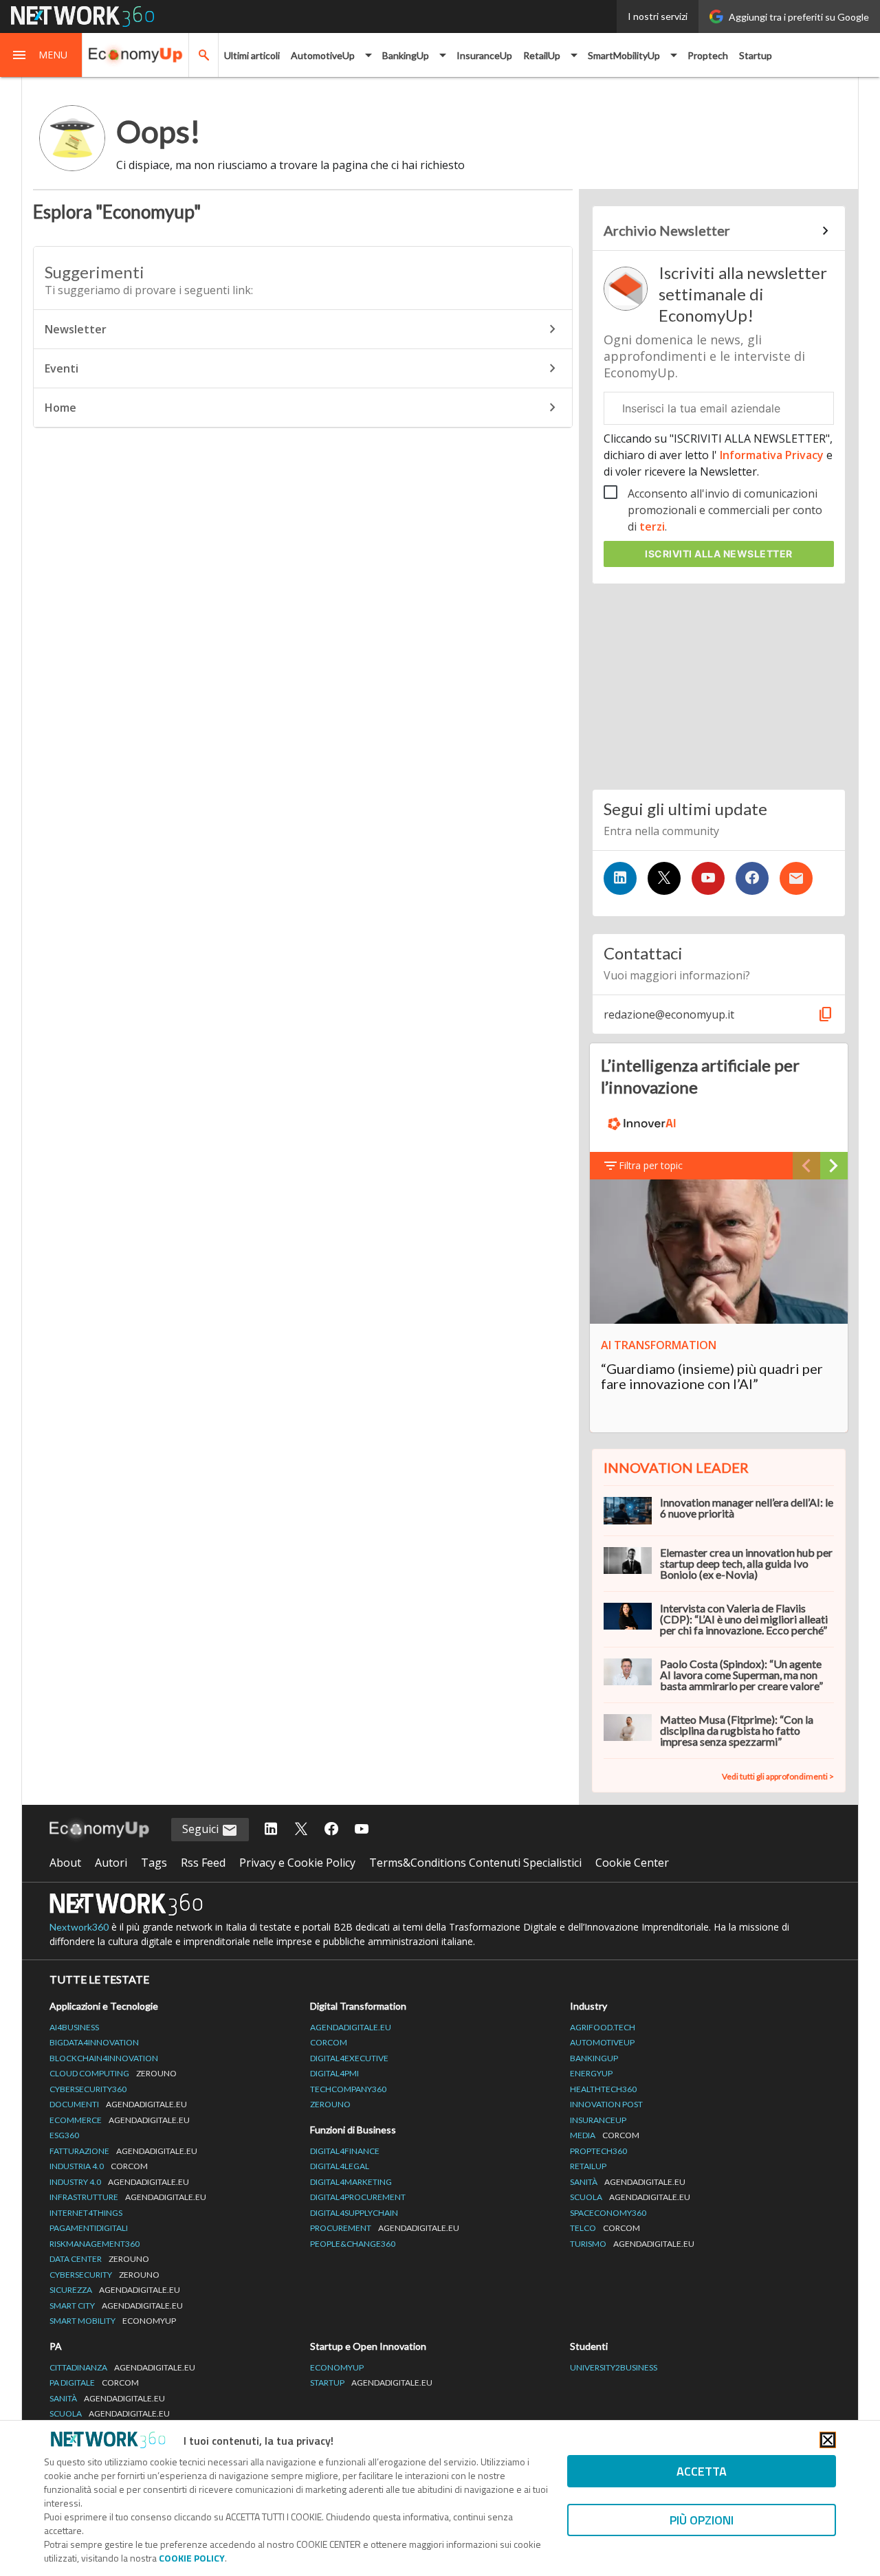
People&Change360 (353, 2244)
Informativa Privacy (772, 455)
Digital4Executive (349, 2058)
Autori (111, 1863)
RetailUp (588, 2166)
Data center (99, 2259)
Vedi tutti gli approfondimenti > (778, 1776)
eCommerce (120, 2120)
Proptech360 (598, 2151)
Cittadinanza (122, 2367)
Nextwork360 (79, 1927)
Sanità (628, 2182)
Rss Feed (203, 1863)
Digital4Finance (345, 2151)
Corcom (329, 2042)
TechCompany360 (348, 2089)
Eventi (62, 368)
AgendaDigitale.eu (351, 2027)
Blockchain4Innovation (104, 2058)
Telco (605, 2228)
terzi (652, 526)
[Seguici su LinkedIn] (620, 878)
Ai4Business (74, 2027)
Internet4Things (86, 2213)
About (65, 1863)
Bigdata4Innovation (94, 2042)
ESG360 (64, 2135)
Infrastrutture (128, 2197)
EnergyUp (591, 2073)
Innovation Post (606, 2104)
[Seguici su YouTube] (708, 878)
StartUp (371, 2383)
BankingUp (594, 2058)
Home (60, 408)
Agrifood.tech (603, 2027)
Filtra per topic (651, 1165)
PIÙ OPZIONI (702, 2520)
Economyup (337, 2367)
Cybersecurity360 (88, 2089)
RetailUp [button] (542, 55)
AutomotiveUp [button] (323, 55)
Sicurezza (115, 2290)
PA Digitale (94, 2383)
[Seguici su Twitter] (664, 878)
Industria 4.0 (99, 2166)
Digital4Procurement (358, 2197)
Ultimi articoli (252, 55)
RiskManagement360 (95, 2244)
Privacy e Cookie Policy (297, 1863)
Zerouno (330, 2104)
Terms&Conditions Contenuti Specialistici (475, 1863)
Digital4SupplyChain (354, 2213)
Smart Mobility (113, 2321)
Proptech (708, 55)
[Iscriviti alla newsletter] (796, 878)
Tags (154, 1863)
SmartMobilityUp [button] (624, 55)
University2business (614, 2367)
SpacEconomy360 (608, 2213)
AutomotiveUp (602, 2042)
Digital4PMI (334, 2073)
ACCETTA (702, 2471)
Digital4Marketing (351, 2182)
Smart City (116, 2306)
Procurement (385, 2228)
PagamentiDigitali (89, 2228)
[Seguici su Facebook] (752, 878)
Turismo (632, 2244)
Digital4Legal (340, 2166)
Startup (756, 55)
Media (605, 2135)
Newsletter (76, 329)
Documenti (118, 2104)
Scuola (630, 2197)
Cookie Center (632, 1863)
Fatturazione (123, 2151)
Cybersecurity (104, 2275)
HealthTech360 (603, 2089)
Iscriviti (719, 554)
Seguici (202, 1829)
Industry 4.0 (119, 2182)
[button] (41, 55)
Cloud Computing (113, 2073)
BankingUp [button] (406, 55)
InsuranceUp (484, 55)
